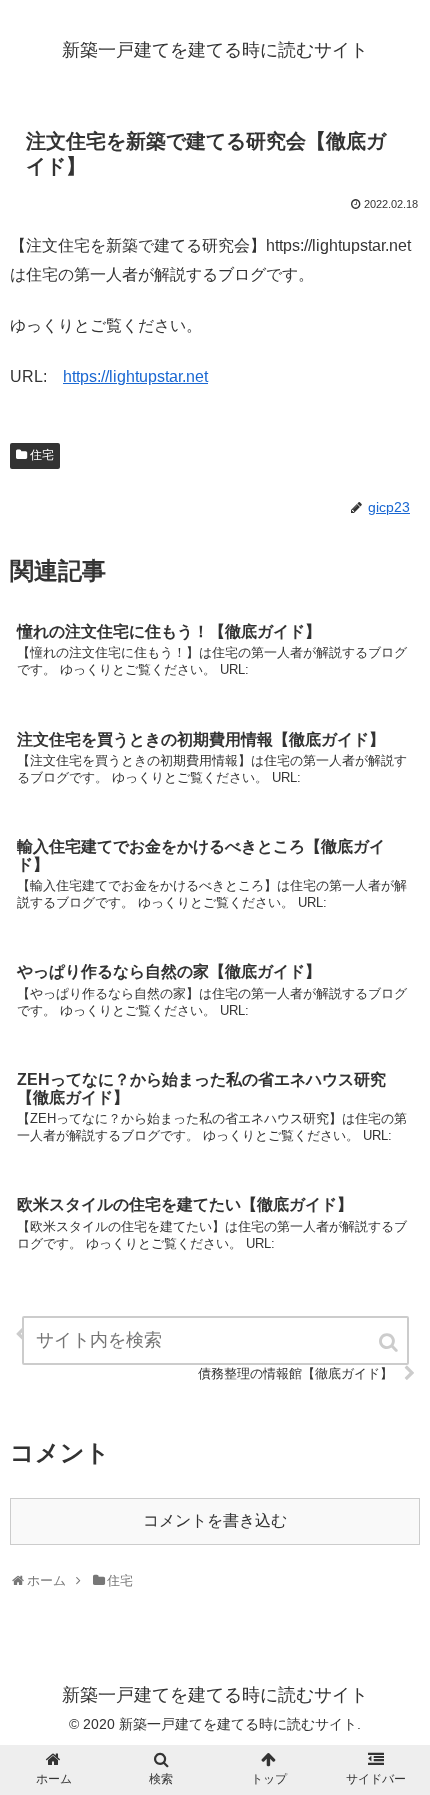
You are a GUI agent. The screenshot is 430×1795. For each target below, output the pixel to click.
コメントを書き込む (215, 1520)
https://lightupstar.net (135, 376)
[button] (390, 1342)
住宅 (42, 455)
